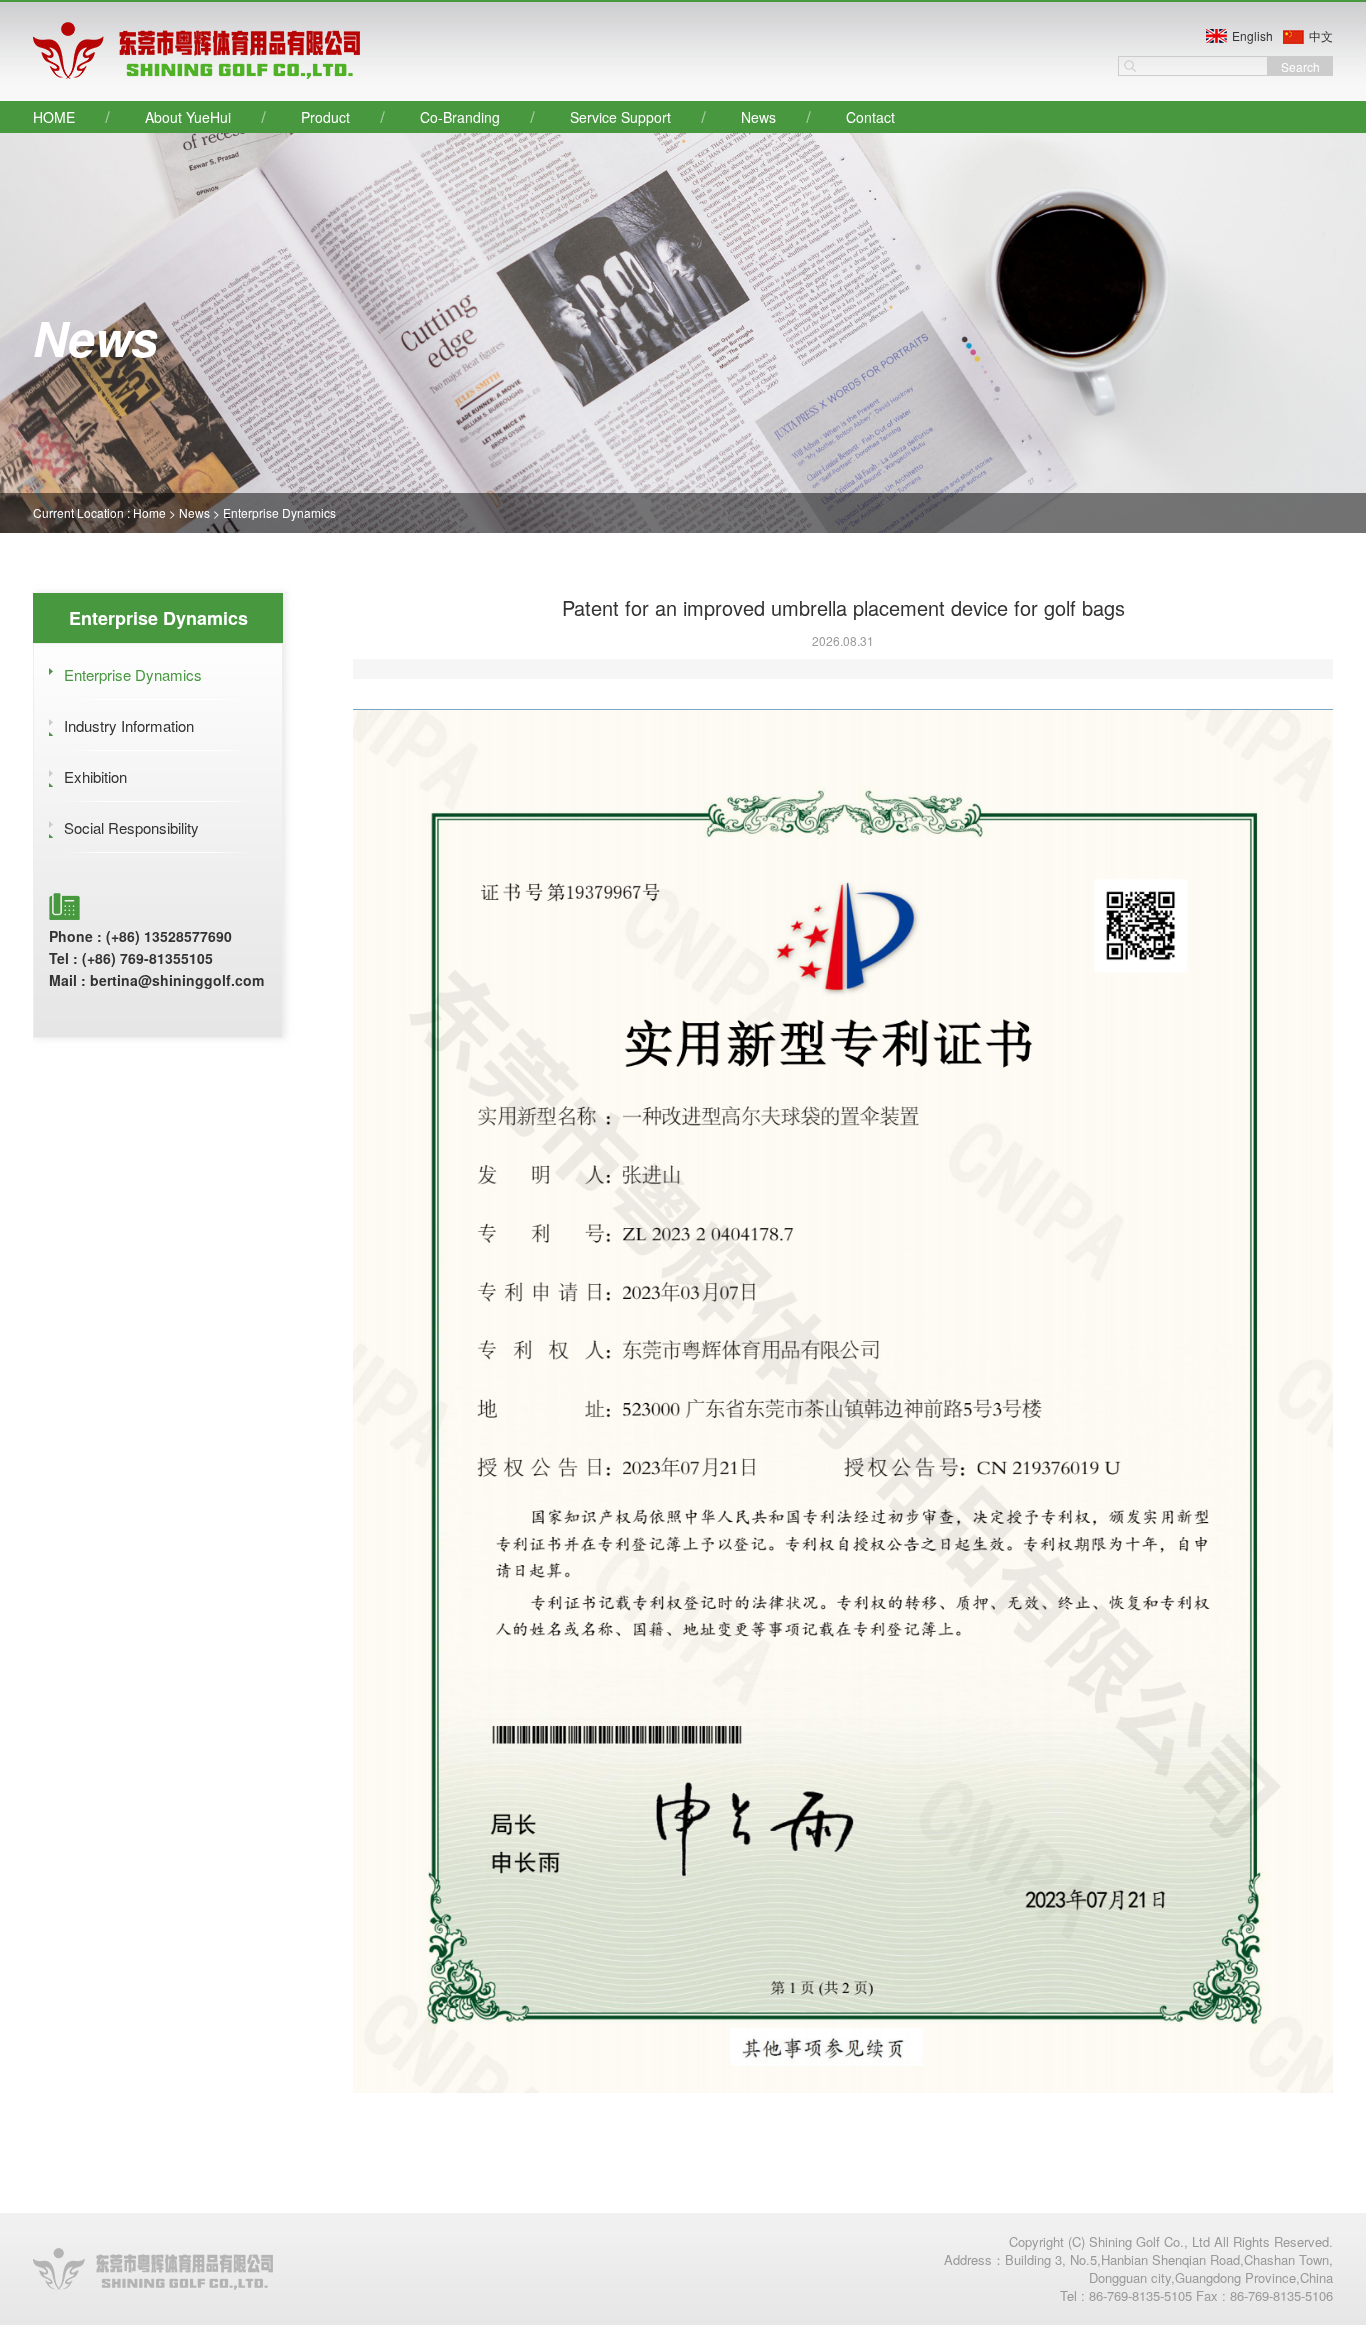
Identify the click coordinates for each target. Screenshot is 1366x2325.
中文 (1321, 35)
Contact (870, 117)
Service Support (620, 117)
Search (1300, 66)
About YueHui (188, 117)
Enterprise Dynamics (279, 512)
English (1252, 35)
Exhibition (95, 776)
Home (149, 512)
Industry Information (129, 725)
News (758, 117)
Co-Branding (460, 117)
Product (325, 117)
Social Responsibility (131, 827)
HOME (54, 117)
